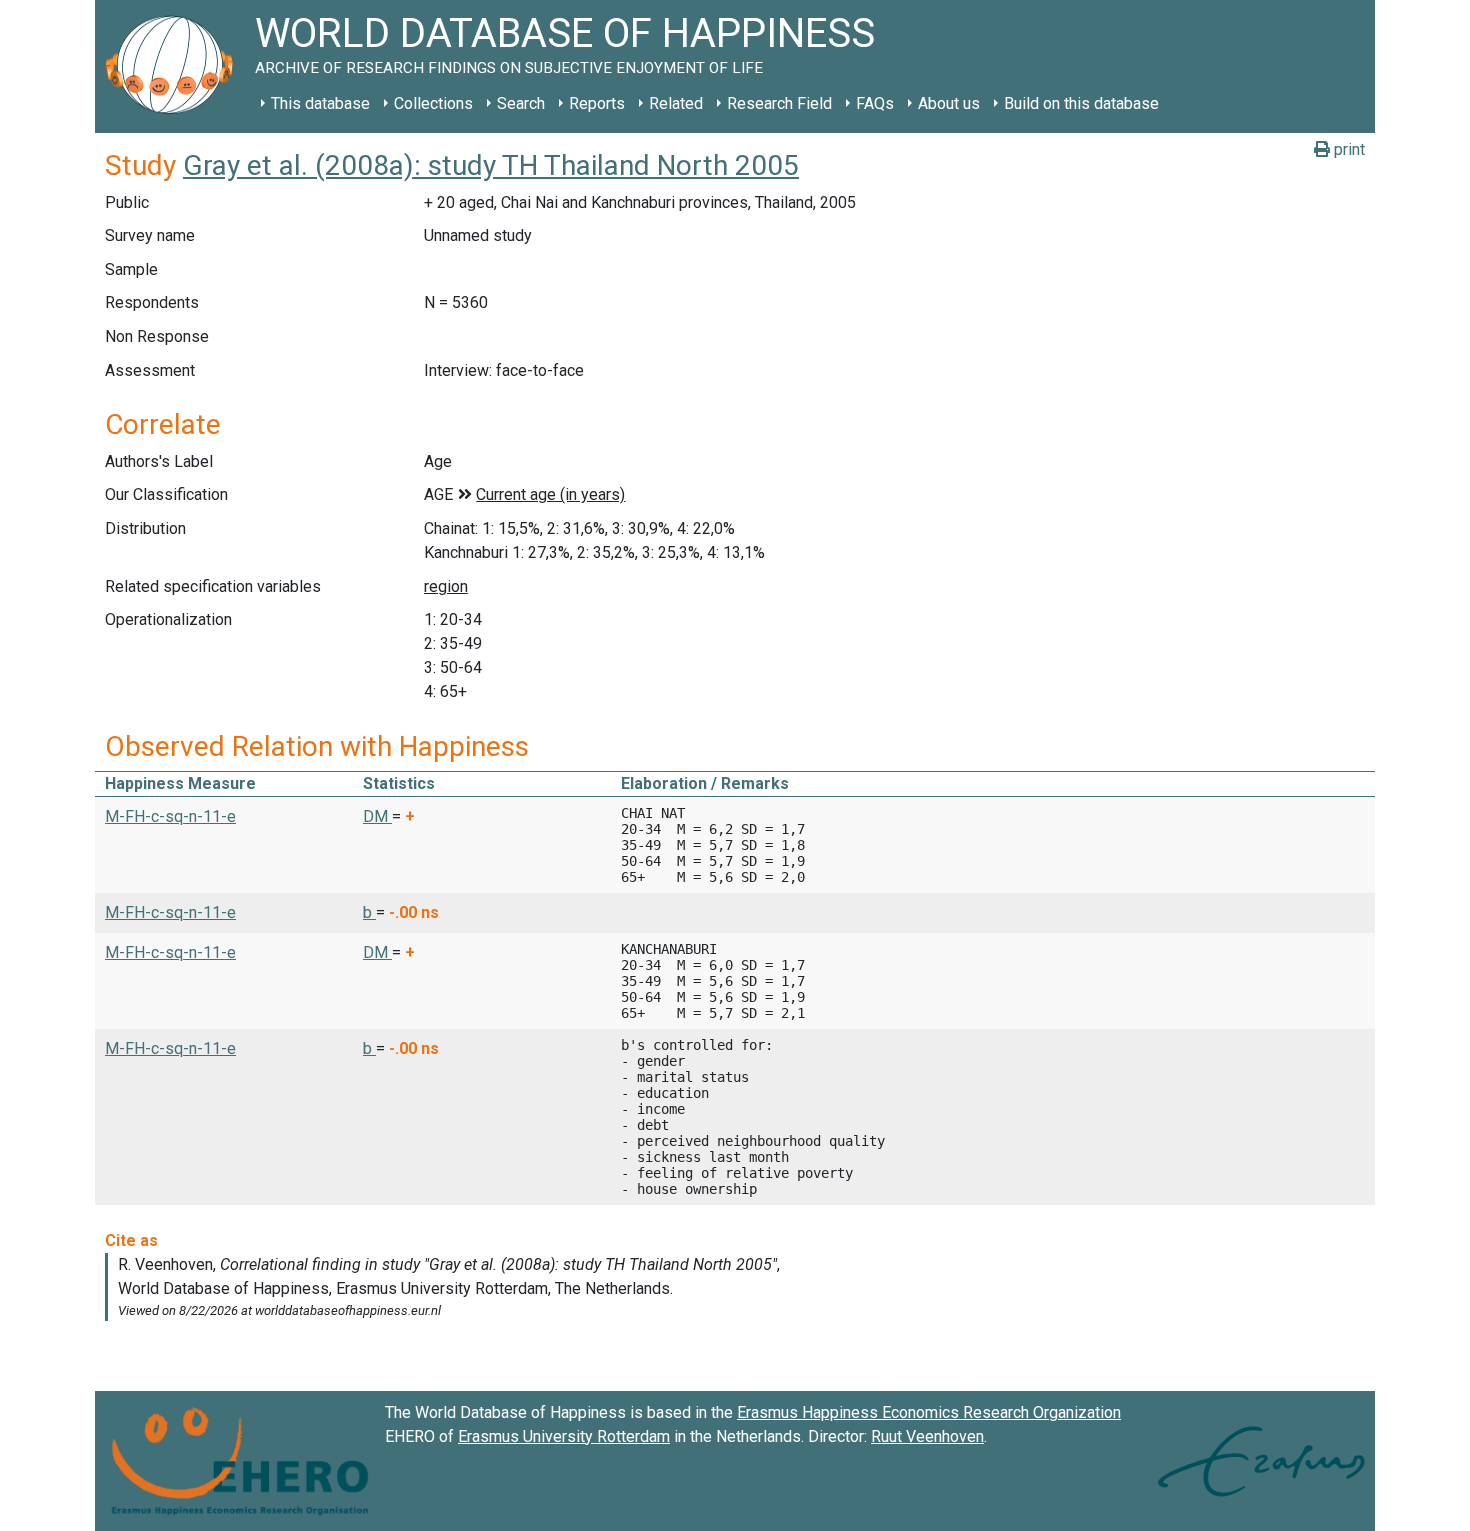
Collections (433, 103)
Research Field (779, 103)
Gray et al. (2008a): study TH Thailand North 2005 (491, 165)
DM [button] (377, 816)
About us (949, 103)
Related (676, 103)
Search (521, 103)
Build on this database (1081, 103)
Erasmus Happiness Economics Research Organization (929, 1412)
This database (320, 103)
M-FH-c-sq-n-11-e (170, 816)
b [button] (369, 912)
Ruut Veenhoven (927, 1436)
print (1347, 149)
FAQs (875, 103)
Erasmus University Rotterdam (564, 1436)
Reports (597, 103)
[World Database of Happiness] (175, 66)
